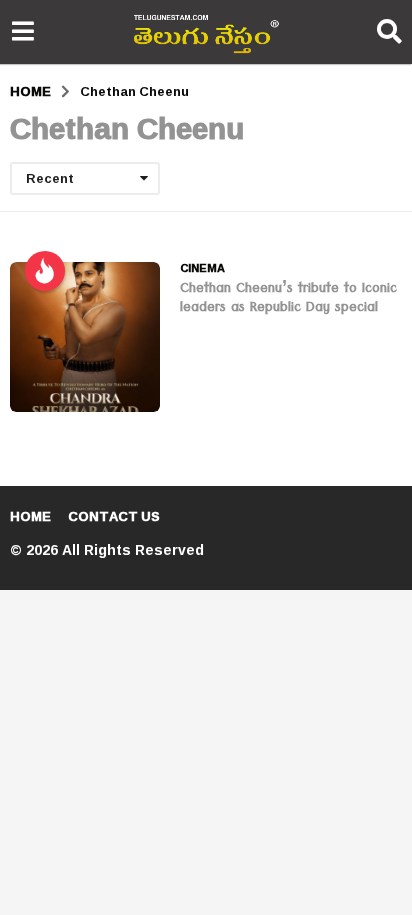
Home (30, 516)
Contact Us (114, 516)
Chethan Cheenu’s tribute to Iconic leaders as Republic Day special (288, 299)
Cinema (202, 268)
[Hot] (45, 271)
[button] (22, 32)
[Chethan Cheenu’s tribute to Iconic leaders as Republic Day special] (85, 337)
